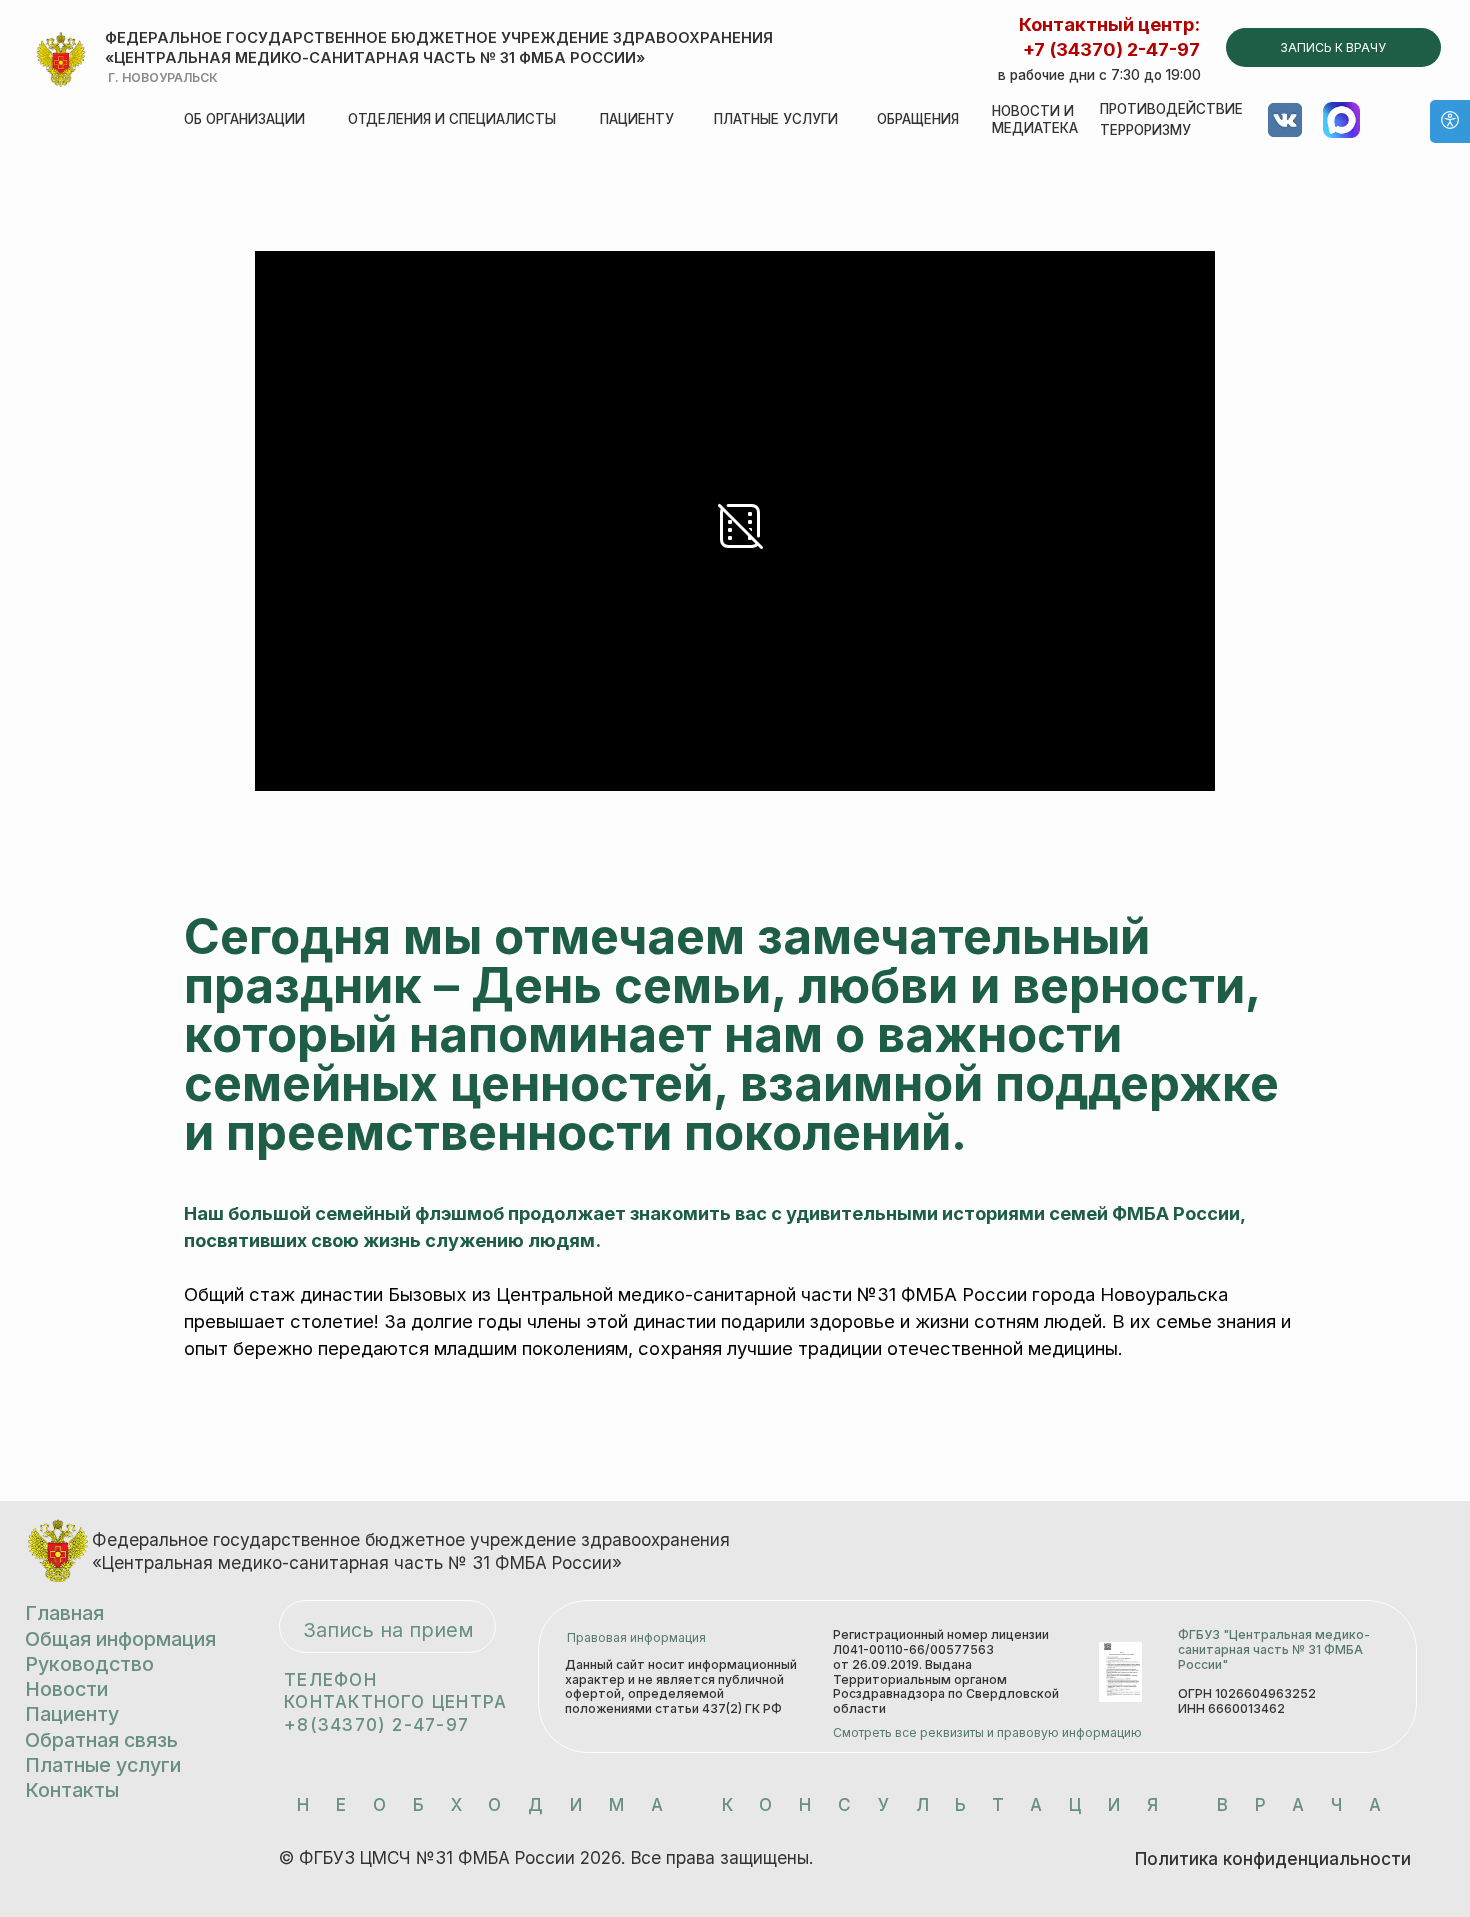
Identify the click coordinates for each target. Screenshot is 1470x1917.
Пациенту (637, 119)
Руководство (89, 1664)
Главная (64, 1613)
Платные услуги (776, 119)
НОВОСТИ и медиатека (1035, 119)
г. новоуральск (163, 77)
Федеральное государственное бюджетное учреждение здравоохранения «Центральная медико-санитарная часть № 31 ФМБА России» (439, 48)
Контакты (72, 1790)
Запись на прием (388, 1630)
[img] (61, 60)
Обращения (918, 119)
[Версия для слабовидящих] (1450, 121)
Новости (66, 1689)
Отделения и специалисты (452, 119)
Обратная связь (101, 1740)
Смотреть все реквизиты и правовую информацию (987, 1732)
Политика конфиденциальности (1273, 1858)
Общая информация (120, 1639)
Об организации (244, 119)
